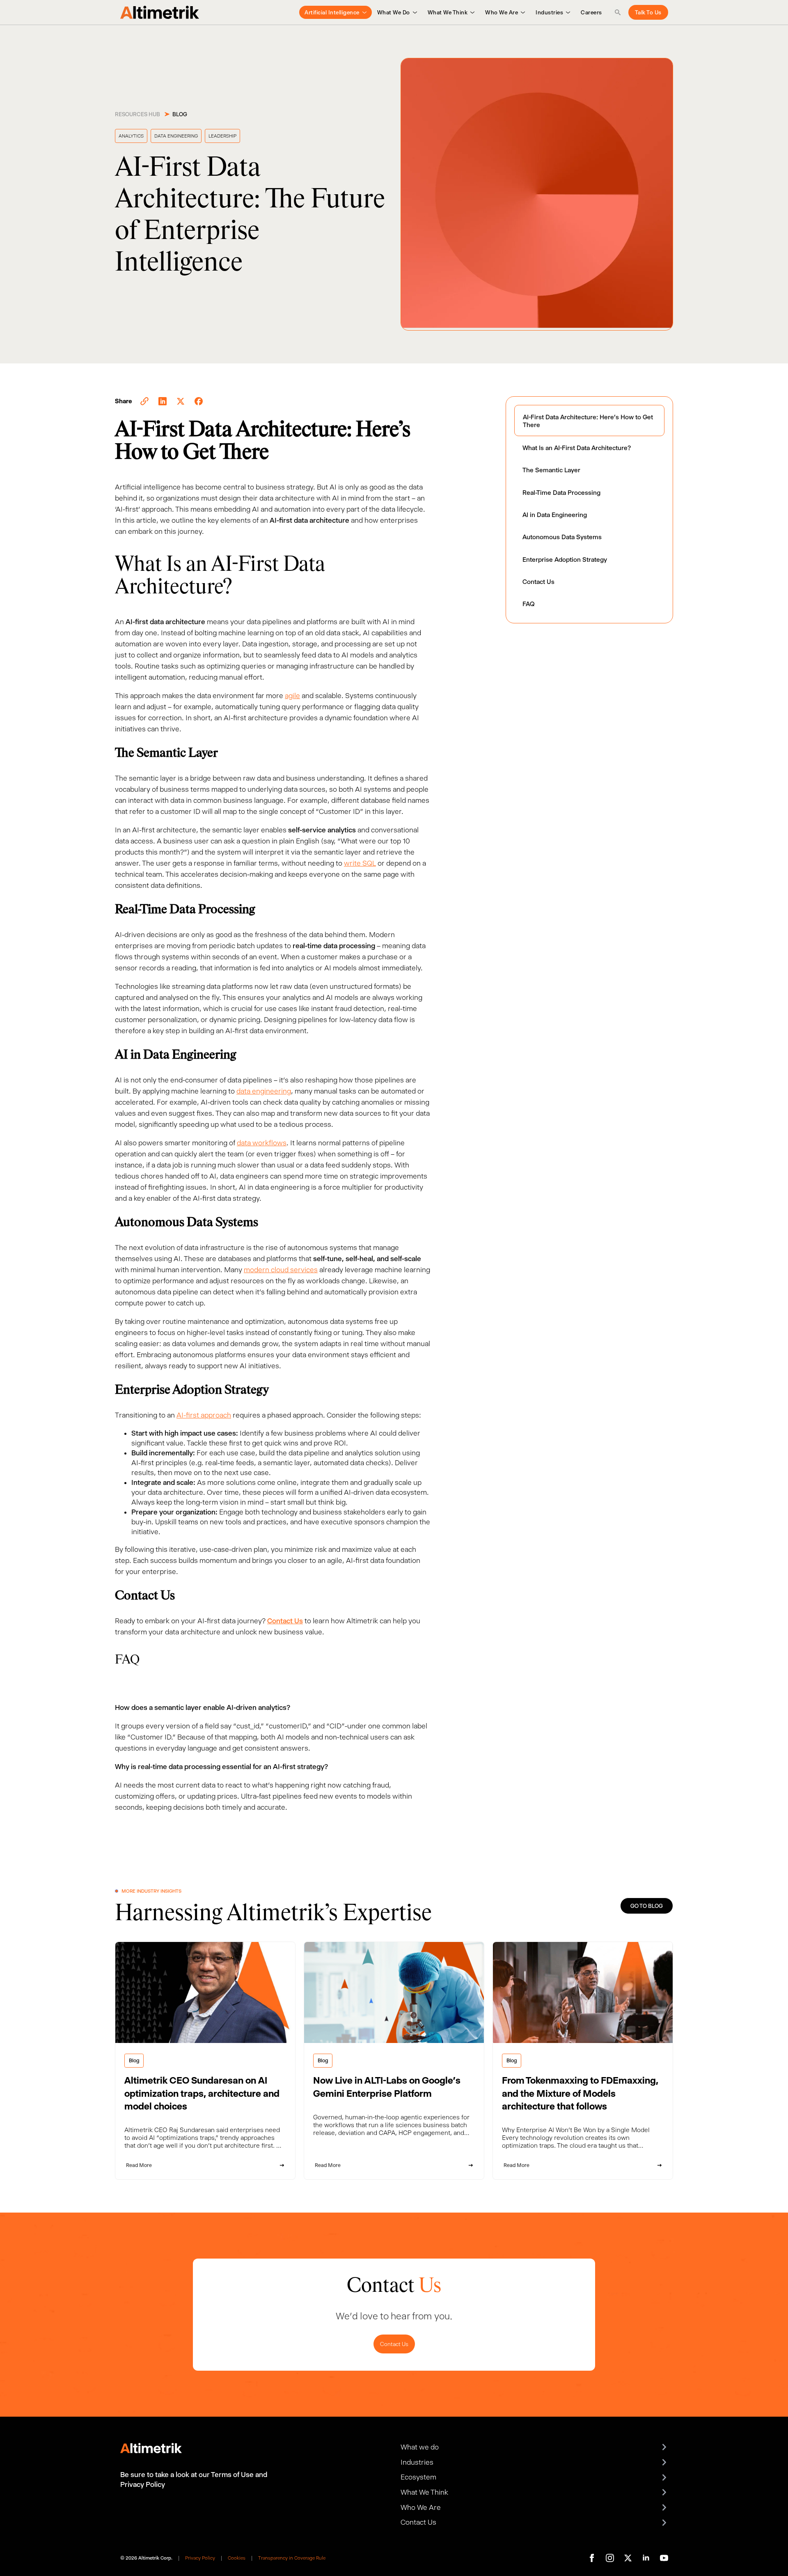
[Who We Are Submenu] (521, 12)
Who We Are (502, 12)
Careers (591, 12)
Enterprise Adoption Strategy (565, 560)
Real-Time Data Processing (561, 493)
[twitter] (628, 2558)
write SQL (360, 863)
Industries (549, 12)
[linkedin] (646, 2558)
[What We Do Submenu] (413, 12)
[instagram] (610, 2558)
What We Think (448, 12)
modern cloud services (281, 1270)
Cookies (237, 2558)
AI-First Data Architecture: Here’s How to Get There (588, 421)
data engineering (264, 1091)
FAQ (529, 604)
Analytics (131, 136)
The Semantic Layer (551, 470)
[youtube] (664, 2558)
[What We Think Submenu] (471, 12)
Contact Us (538, 582)
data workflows (262, 1143)
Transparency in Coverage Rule (292, 2558)
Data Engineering (176, 136)
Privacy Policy (200, 2558)
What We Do (394, 12)
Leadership (222, 136)
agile (292, 696)
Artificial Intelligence (332, 12)
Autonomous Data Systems (562, 537)
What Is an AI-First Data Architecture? (577, 448)
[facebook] (592, 2558)
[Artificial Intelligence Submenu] (363, 12)
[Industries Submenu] (567, 12)
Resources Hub (137, 114)
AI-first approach (204, 1415)
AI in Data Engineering (555, 515)
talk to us (648, 12)
